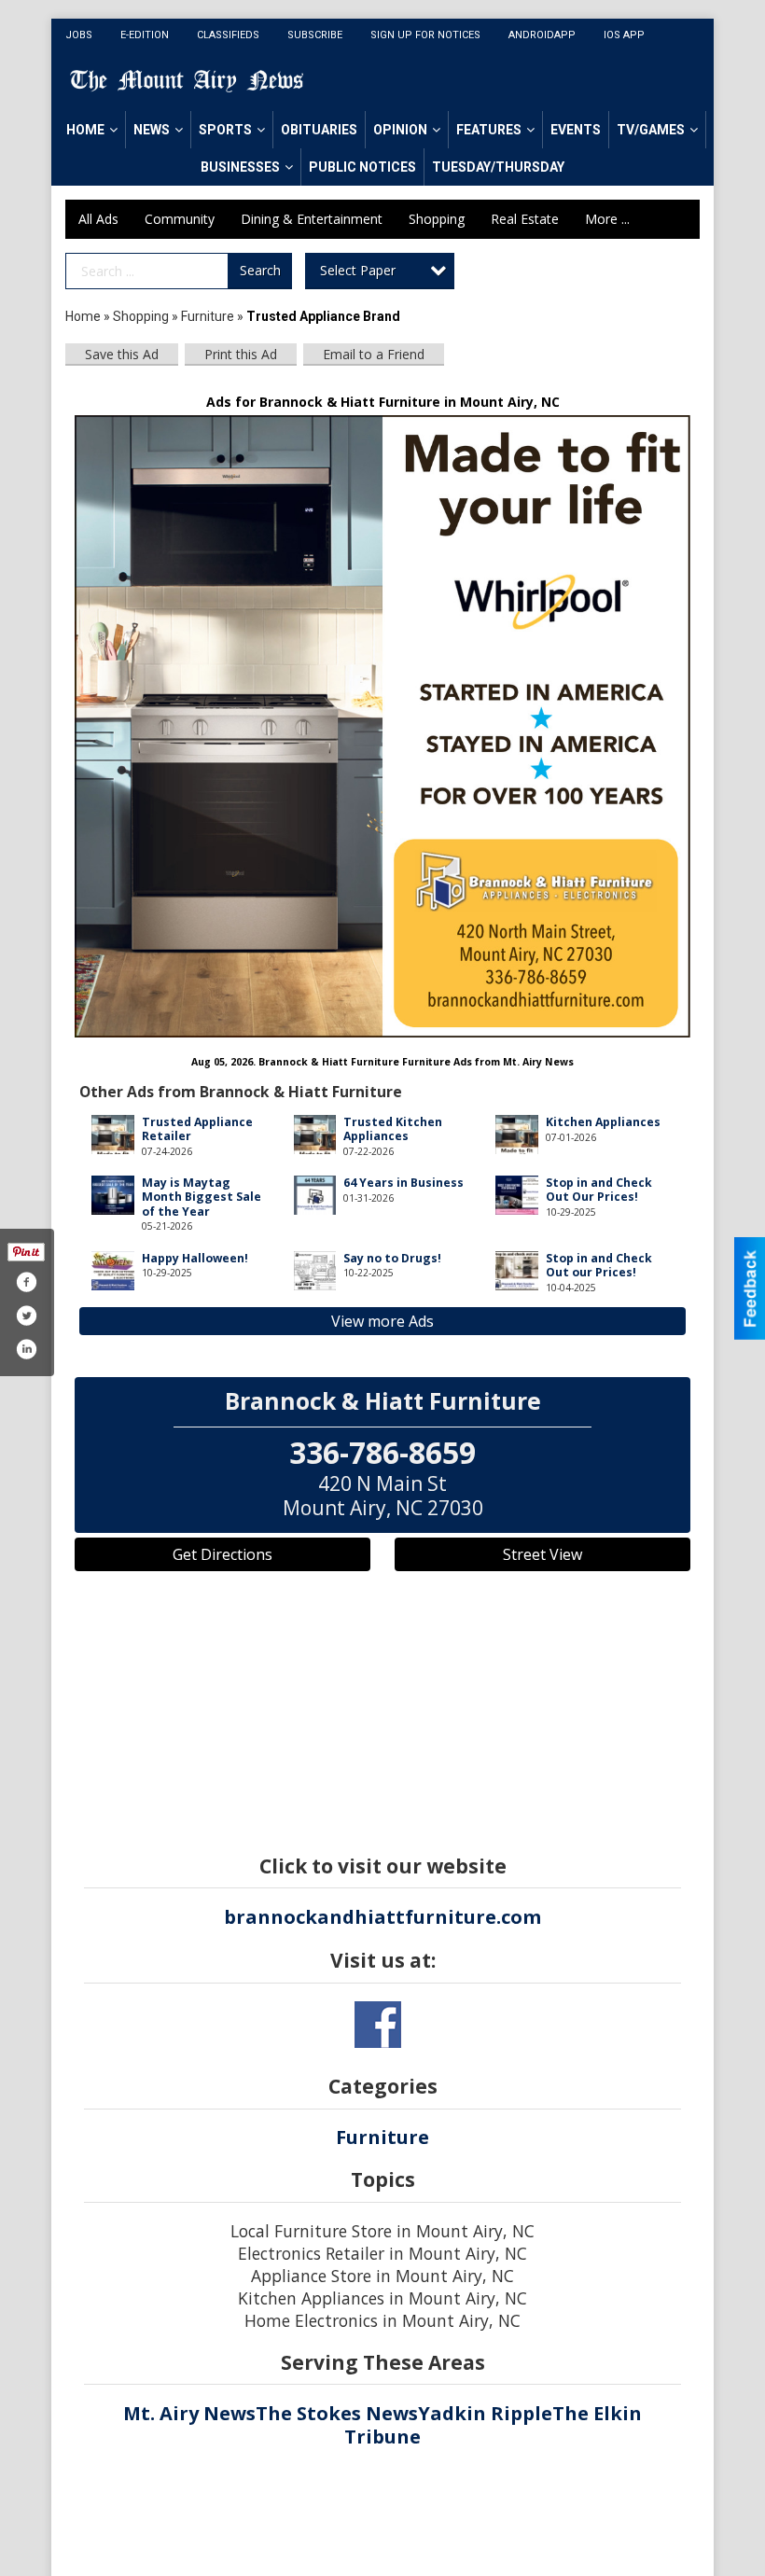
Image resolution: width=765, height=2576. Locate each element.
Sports (225, 130)
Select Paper (358, 270)
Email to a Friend (374, 354)
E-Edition (145, 35)
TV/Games (651, 130)
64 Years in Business (403, 1183)
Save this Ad (122, 354)
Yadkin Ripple (485, 2413)
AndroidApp (542, 35)
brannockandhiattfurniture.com (382, 1917)
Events (576, 130)
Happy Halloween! (195, 1258)
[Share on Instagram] (26, 1349)
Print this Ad (241, 354)
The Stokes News (337, 2413)
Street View (542, 1554)
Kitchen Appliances (603, 1122)
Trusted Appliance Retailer (197, 1129)
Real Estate (525, 219)
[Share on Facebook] (26, 1282)
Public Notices (362, 167)
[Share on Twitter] (26, 1316)
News (152, 130)
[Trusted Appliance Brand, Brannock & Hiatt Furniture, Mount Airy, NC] (382, 727)
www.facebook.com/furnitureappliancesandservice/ (378, 2025)
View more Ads (382, 1321)
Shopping (437, 219)
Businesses (240, 167)
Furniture (208, 316)
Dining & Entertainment (312, 219)
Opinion (400, 130)
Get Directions (223, 1554)
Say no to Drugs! (392, 1258)
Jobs (79, 35)
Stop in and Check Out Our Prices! (599, 1190)
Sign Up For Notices (425, 35)
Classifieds (228, 35)
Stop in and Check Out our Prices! (599, 1265)
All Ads (98, 219)
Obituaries (319, 130)
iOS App (624, 35)
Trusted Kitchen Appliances (393, 1129)
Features (489, 130)
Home (85, 130)
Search (260, 270)
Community (180, 219)
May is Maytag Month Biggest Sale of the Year (202, 1197)
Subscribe (315, 35)
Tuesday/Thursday (498, 167)
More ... (607, 219)
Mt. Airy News (189, 2413)
